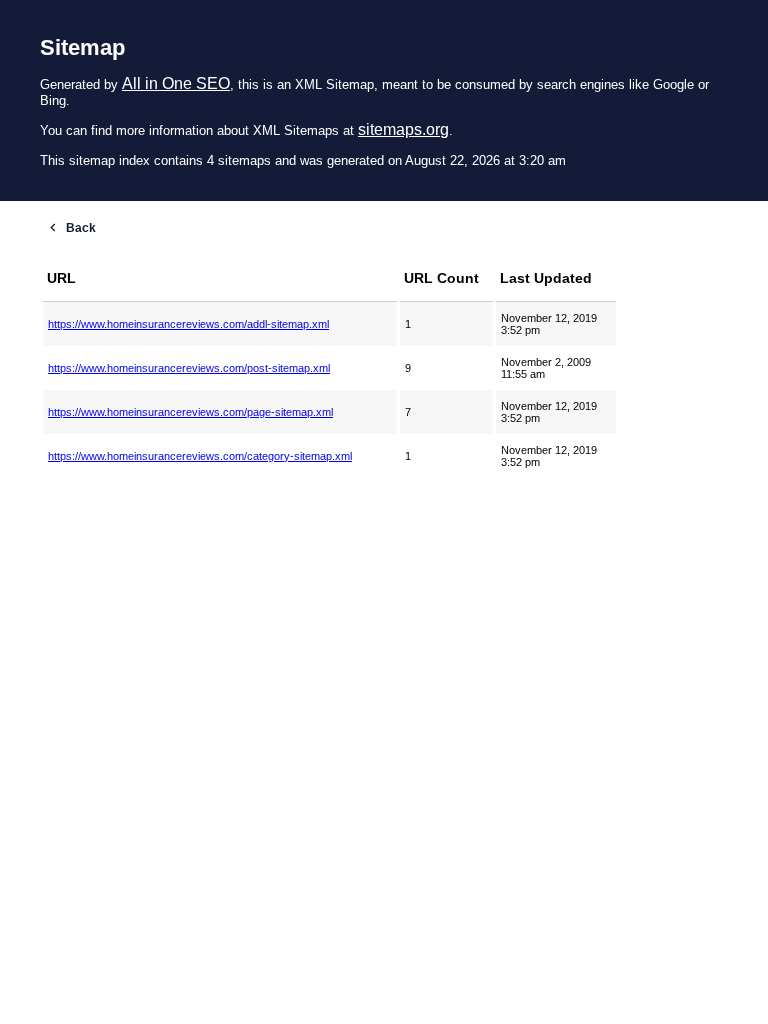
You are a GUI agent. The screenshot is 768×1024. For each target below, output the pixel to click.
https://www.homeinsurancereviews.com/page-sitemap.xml (190, 412)
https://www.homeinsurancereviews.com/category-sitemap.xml (200, 456)
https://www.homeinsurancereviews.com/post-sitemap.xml (189, 368)
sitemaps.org (403, 129)
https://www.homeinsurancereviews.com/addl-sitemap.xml (188, 324)
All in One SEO (176, 83)
